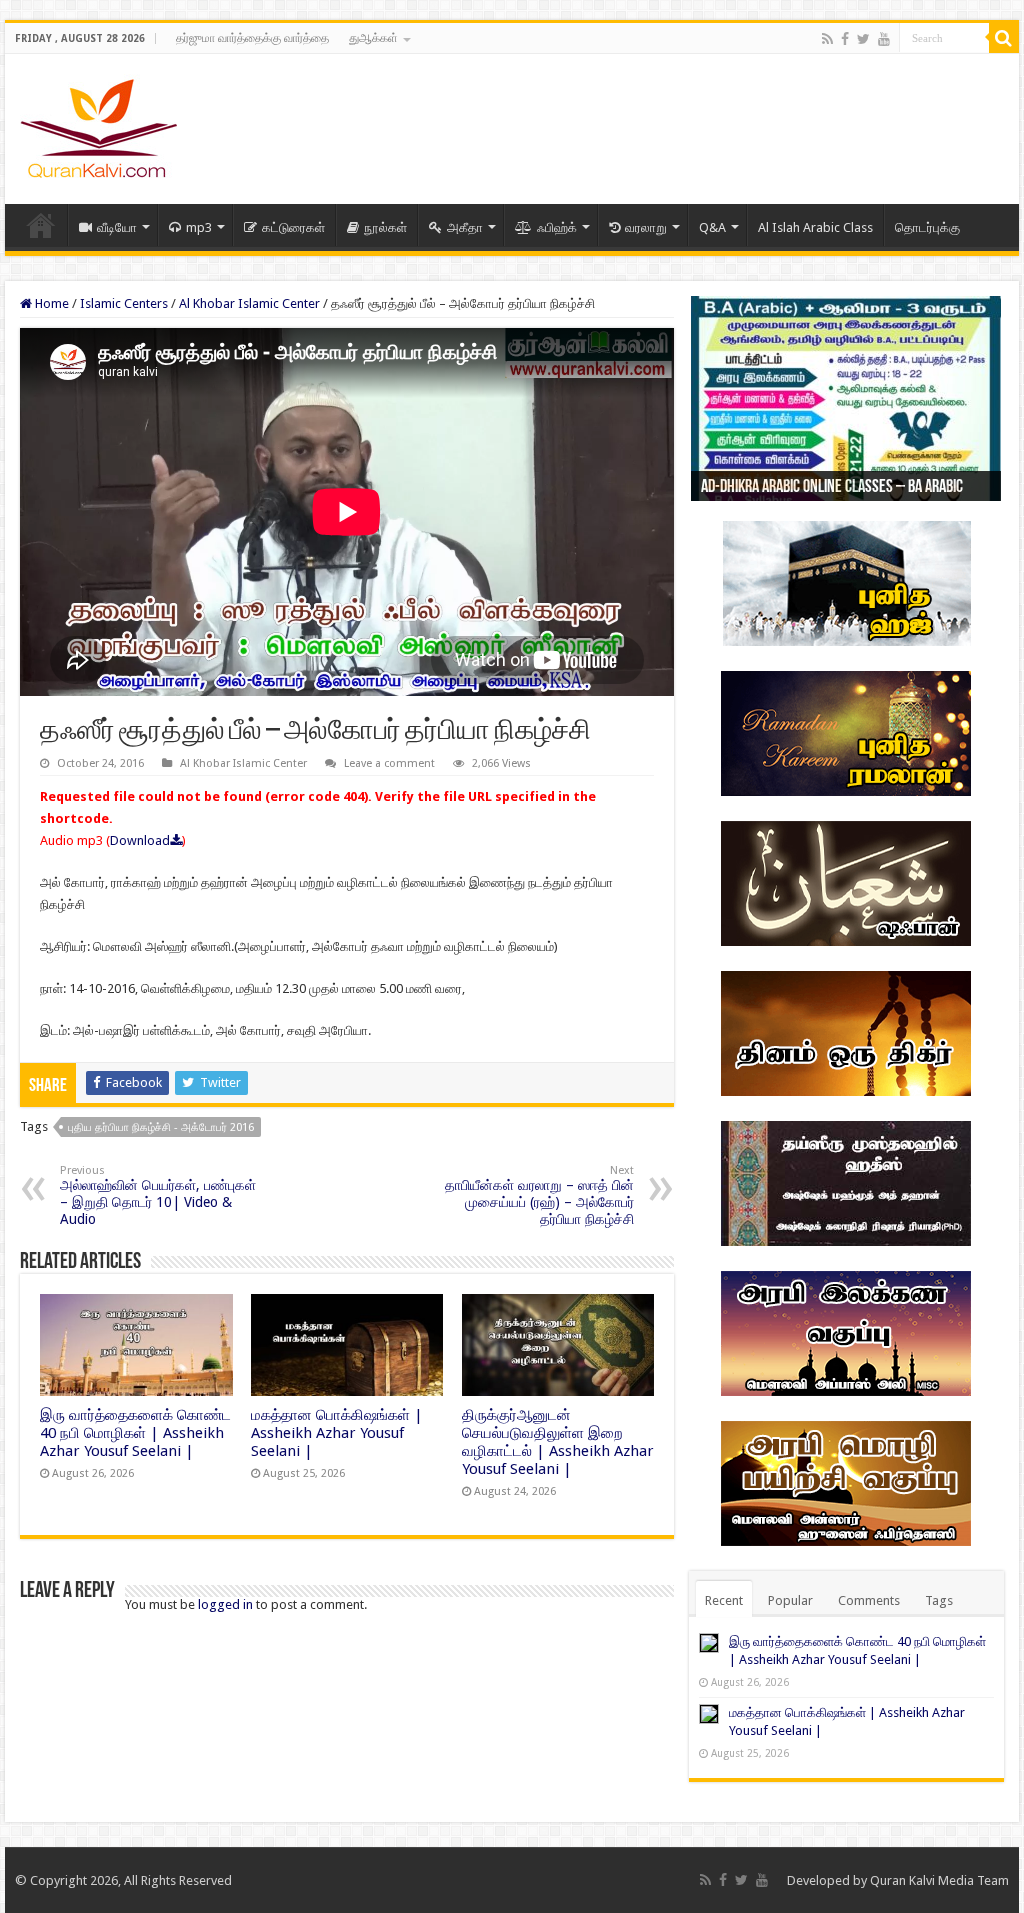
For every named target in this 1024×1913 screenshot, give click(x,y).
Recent (724, 1600)
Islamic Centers (124, 303)
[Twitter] (863, 39)
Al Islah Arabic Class (815, 227)
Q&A (712, 227)
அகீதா (465, 227)
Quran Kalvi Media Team (939, 1880)
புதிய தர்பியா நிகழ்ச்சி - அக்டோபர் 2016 (161, 1127)
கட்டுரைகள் (293, 227)
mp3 (199, 227)
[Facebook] (845, 39)
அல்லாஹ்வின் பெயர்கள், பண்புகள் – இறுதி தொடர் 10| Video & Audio (158, 1195)
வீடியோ (117, 227)
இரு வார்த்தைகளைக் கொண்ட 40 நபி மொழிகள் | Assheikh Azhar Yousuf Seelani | (135, 1433)
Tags (939, 1600)
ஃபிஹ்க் (557, 227)
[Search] (1004, 38)
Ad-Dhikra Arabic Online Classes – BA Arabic (832, 488)
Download (140, 840)
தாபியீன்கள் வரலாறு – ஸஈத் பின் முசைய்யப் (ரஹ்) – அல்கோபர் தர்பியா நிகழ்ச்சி (539, 1195)
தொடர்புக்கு (927, 227)
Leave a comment (389, 763)
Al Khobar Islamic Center (249, 303)
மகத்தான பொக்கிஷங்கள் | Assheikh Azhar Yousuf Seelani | (337, 1433)
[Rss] (827, 39)
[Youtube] (884, 39)
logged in (225, 1604)
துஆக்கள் (373, 38)
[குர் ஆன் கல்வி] (98, 125)
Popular (790, 1600)
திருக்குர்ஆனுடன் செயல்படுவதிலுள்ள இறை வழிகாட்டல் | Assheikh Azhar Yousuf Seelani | (558, 1442)
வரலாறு (646, 227)
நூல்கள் (385, 227)
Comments (869, 1600)
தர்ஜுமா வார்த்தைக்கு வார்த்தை (252, 38)
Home (41, 225)
